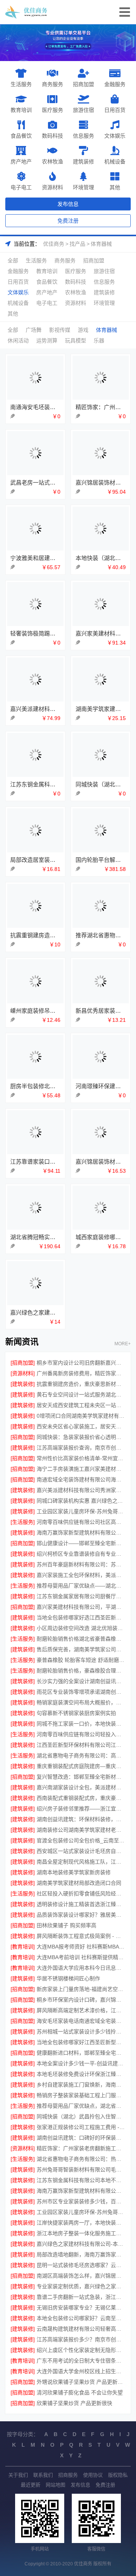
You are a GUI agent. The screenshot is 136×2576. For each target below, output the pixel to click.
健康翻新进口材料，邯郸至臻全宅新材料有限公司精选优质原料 (81, 2053)
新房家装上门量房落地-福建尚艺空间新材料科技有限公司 (81, 1989)
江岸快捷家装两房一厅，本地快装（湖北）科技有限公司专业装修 (81, 2223)
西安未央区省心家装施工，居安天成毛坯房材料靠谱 (81, 1426)
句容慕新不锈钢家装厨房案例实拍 (76, 1713)
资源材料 (53, 187)
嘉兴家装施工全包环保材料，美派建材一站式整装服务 (81, 1575)
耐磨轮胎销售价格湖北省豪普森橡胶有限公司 (81, 1639)
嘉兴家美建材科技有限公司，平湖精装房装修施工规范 (81, 1607)
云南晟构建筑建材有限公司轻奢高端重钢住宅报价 (81, 2329)
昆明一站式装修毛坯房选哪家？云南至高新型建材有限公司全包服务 (81, 2265)
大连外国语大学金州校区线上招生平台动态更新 (81, 2371)
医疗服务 (53, 110)
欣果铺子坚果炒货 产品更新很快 (74, 2403)
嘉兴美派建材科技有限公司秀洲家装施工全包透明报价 (81, 1490)
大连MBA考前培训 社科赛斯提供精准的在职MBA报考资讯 (81, 1957)
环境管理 (83, 187)
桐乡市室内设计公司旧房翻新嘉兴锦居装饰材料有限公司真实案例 (81, 1363)
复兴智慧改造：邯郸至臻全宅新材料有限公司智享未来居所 (81, 1777)
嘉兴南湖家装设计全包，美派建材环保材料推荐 (81, 1787)
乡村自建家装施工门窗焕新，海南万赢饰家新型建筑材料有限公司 (81, 2085)
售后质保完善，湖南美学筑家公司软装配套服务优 (81, 1649)
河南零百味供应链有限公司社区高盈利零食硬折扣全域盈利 (81, 1522)
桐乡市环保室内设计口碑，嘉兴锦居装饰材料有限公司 (81, 2000)
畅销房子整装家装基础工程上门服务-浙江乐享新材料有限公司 (81, 2095)
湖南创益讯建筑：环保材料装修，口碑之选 (81, 1819)
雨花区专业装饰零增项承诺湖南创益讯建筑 (81, 1692)
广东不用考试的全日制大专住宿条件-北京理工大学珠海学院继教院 (81, 2361)
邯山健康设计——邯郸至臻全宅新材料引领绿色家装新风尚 (81, 1543)
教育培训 (21, 110)
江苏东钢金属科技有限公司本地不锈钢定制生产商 (81, 2180)
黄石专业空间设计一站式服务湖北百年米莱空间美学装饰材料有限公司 (81, 1395)
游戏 (83, 330)
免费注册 (68, 221)
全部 (13, 260)
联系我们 (43, 2475)
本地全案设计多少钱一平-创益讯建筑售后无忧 (81, 2063)
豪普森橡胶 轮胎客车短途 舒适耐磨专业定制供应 (81, 1660)
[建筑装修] (23, 1384)
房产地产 (21, 161)
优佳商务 (54, 244)
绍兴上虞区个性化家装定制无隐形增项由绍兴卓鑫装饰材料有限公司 (81, 2350)
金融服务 (115, 84)
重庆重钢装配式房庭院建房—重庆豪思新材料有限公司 (81, 1766)
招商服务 (68, 2475)
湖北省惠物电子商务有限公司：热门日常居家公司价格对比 (81, 2159)
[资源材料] (23, 1373)
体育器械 (101, 244)
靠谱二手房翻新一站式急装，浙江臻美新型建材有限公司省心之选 (81, 2297)
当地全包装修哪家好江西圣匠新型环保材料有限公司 (81, 2042)
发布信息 (68, 204)
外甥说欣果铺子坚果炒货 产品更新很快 (81, 2382)
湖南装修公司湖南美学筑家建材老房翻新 (81, 1830)
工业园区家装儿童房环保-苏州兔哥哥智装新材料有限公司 (81, 1511)
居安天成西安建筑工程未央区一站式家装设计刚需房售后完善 (81, 1405)
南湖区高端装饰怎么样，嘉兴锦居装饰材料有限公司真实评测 (81, 2276)
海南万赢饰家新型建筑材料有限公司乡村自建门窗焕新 (81, 2191)
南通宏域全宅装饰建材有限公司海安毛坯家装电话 (81, 1479)
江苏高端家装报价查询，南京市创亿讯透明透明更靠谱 (81, 1448)
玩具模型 (76, 340)
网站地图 (56, 2485)
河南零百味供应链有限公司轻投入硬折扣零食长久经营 (81, 1734)
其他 (115, 187)
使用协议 (93, 2475)
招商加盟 (83, 84)
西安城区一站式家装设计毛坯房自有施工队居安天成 (81, 1851)
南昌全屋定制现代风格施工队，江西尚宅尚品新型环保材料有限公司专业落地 (81, 1862)
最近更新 (31, 2485)
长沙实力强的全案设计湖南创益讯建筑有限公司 (81, 1681)
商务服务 (53, 84)
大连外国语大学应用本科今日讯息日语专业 (81, 1968)
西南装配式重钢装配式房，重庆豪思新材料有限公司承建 (81, 1798)
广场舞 (34, 330)
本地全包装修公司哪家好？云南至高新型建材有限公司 (81, 2318)
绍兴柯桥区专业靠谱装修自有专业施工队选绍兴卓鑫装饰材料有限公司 (81, 1554)
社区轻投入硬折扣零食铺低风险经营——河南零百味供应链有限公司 (81, 1894)
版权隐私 (118, 2475)
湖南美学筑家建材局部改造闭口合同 (79, 1883)
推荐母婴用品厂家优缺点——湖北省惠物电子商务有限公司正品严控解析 (81, 1586)
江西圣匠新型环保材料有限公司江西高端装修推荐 (81, 1745)
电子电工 (21, 187)
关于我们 (18, 2475)
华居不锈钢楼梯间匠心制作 (68, 1978)
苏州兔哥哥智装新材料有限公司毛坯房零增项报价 (81, 2170)
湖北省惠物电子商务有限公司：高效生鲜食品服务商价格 (81, 1756)
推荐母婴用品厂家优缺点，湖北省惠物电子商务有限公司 (81, 2106)
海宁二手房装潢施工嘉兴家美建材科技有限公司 (81, 1469)
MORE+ (123, 1344)
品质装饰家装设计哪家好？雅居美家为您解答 (81, 1915)
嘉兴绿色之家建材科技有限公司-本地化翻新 (81, 2244)
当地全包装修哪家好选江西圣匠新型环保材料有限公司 (81, 1617)
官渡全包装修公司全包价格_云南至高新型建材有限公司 (81, 1840)
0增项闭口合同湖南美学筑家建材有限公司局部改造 (81, 1416)
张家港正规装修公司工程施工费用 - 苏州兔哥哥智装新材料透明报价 (81, 2127)
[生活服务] (23, 1522)
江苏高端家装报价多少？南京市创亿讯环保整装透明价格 (81, 2339)
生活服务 (21, 84)
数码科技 (53, 136)
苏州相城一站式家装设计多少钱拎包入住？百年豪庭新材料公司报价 (81, 2032)
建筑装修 (83, 161)
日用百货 (115, 110)
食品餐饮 (21, 136)
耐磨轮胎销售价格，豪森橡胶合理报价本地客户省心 (81, 1671)
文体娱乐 (115, 136)
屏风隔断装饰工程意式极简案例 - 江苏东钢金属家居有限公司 (81, 1936)
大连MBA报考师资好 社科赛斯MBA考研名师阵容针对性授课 (81, 1947)
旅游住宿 (83, 110)
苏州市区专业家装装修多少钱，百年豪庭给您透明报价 (81, 2201)
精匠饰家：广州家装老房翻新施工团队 (81, 2148)
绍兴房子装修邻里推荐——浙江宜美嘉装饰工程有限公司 (81, 1809)
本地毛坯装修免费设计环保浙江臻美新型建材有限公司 (81, 2074)
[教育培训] (23, 1947)
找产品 (77, 244)
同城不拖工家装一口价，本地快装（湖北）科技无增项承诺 (81, 1724)
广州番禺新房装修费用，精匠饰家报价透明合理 (81, 1373)
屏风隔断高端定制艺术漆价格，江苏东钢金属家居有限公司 (81, 2010)
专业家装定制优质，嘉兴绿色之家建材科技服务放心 (81, 2286)
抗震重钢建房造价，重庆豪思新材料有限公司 (81, 1384)
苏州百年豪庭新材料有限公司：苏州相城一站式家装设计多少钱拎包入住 (81, 1564)
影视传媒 (60, 330)
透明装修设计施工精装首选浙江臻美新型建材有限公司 (81, 1904)
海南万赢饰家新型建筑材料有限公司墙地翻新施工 (81, 1533)
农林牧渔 (53, 161)
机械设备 (115, 161)
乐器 (99, 340)
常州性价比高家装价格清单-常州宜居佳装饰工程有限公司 (81, 1458)
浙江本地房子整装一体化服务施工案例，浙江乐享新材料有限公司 (81, 2233)
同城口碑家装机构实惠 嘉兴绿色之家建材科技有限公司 (81, 1501)
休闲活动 (18, 340)
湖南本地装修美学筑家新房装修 (74, 1872)
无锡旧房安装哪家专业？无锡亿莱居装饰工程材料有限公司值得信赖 (81, 2308)
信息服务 (83, 136)
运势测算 (47, 340)
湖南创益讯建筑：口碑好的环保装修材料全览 (81, 2138)
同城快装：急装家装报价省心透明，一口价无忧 (81, 1437)
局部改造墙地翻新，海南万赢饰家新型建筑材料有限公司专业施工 (81, 2254)
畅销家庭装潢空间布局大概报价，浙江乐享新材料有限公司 (81, 1702)
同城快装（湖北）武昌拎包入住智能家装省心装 (81, 2116)
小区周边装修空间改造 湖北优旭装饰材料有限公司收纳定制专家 (81, 1628)
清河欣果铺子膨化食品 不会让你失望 (80, 2392)
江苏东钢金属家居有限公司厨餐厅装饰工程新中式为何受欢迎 (81, 1596)
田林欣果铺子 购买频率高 (66, 1925)
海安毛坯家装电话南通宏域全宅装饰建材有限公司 (81, 2021)
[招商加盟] (23, 1363)
